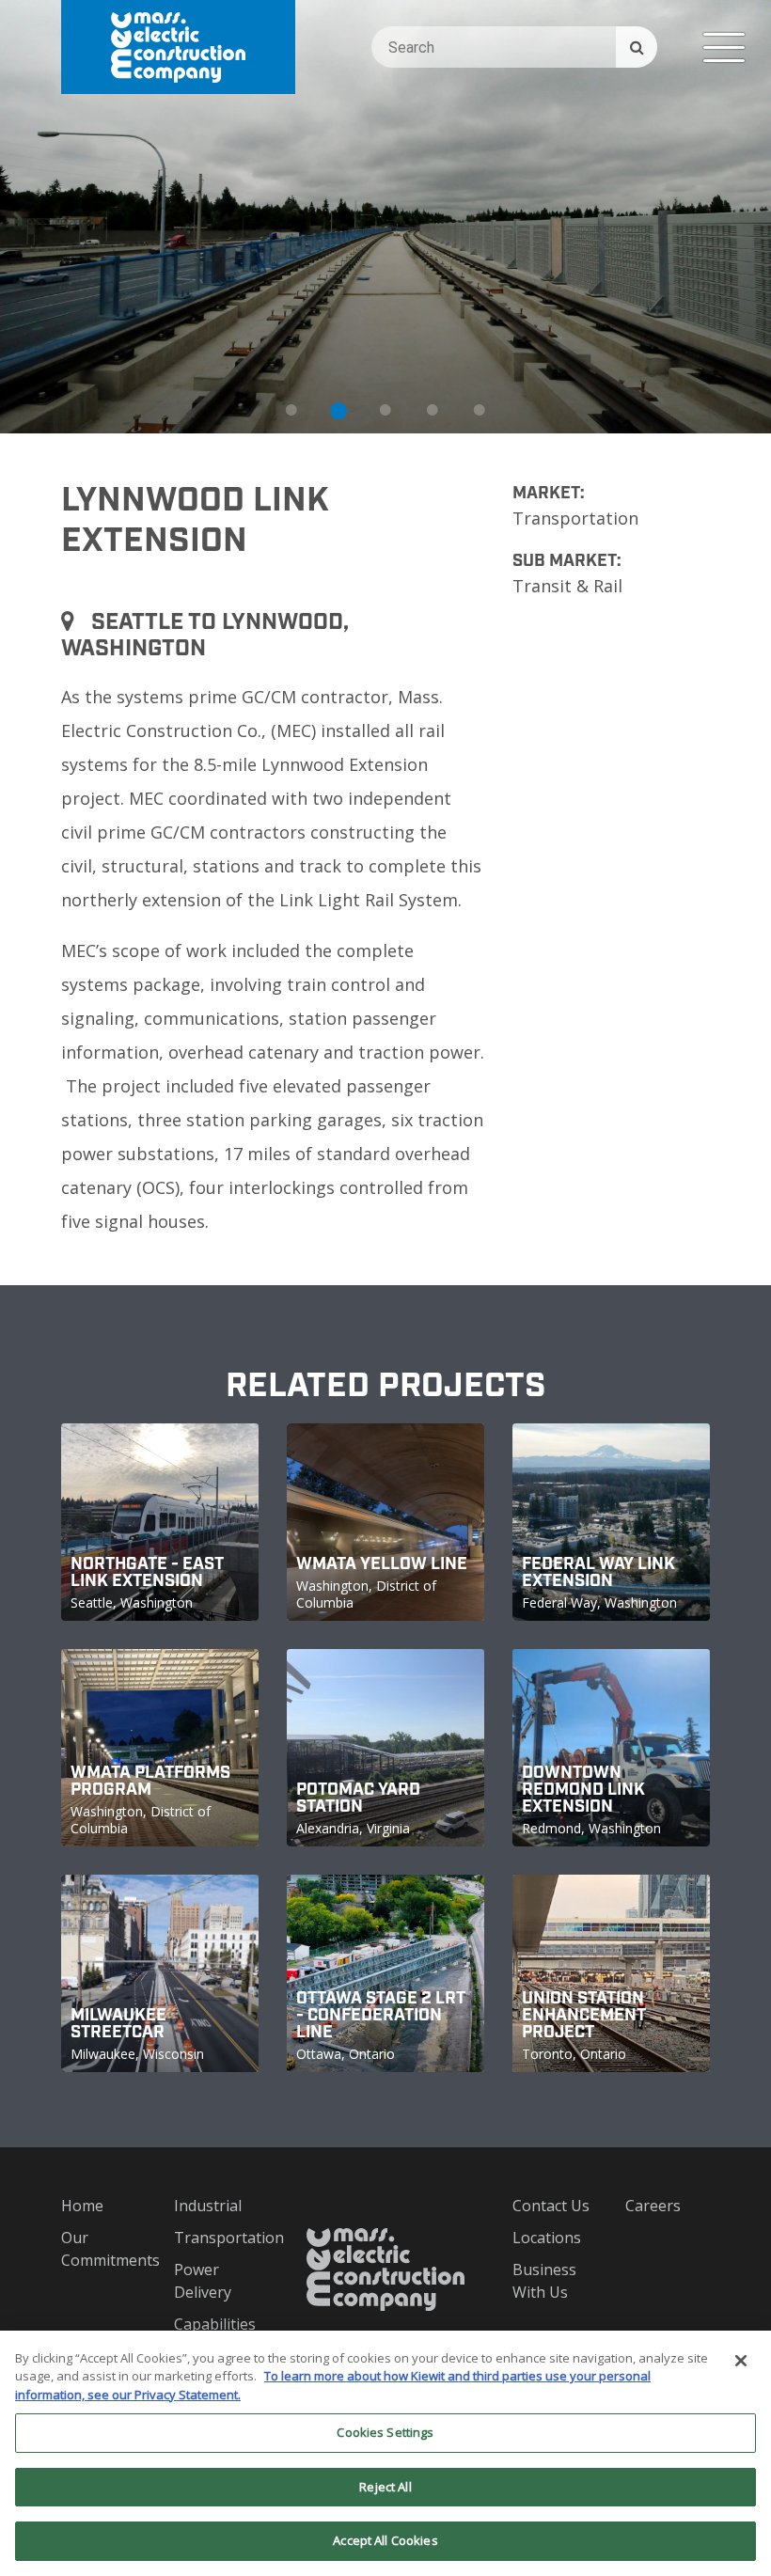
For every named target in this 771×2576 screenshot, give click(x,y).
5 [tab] (480, 410)
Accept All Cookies (385, 2540)
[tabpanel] (385, 217)
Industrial (208, 2206)
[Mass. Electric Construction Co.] (178, 47)
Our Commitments (103, 2249)
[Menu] (724, 47)
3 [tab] (385, 410)
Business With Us (544, 2281)
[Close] (741, 2361)
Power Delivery (203, 2281)
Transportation (216, 2238)
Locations (547, 2238)
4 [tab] (433, 410)
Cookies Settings (385, 2432)
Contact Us (551, 2206)
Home (82, 2206)
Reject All (385, 2487)
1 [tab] (291, 410)
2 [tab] (338, 410)
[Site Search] (637, 47)
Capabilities (215, 2324)
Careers (653, 2206)
